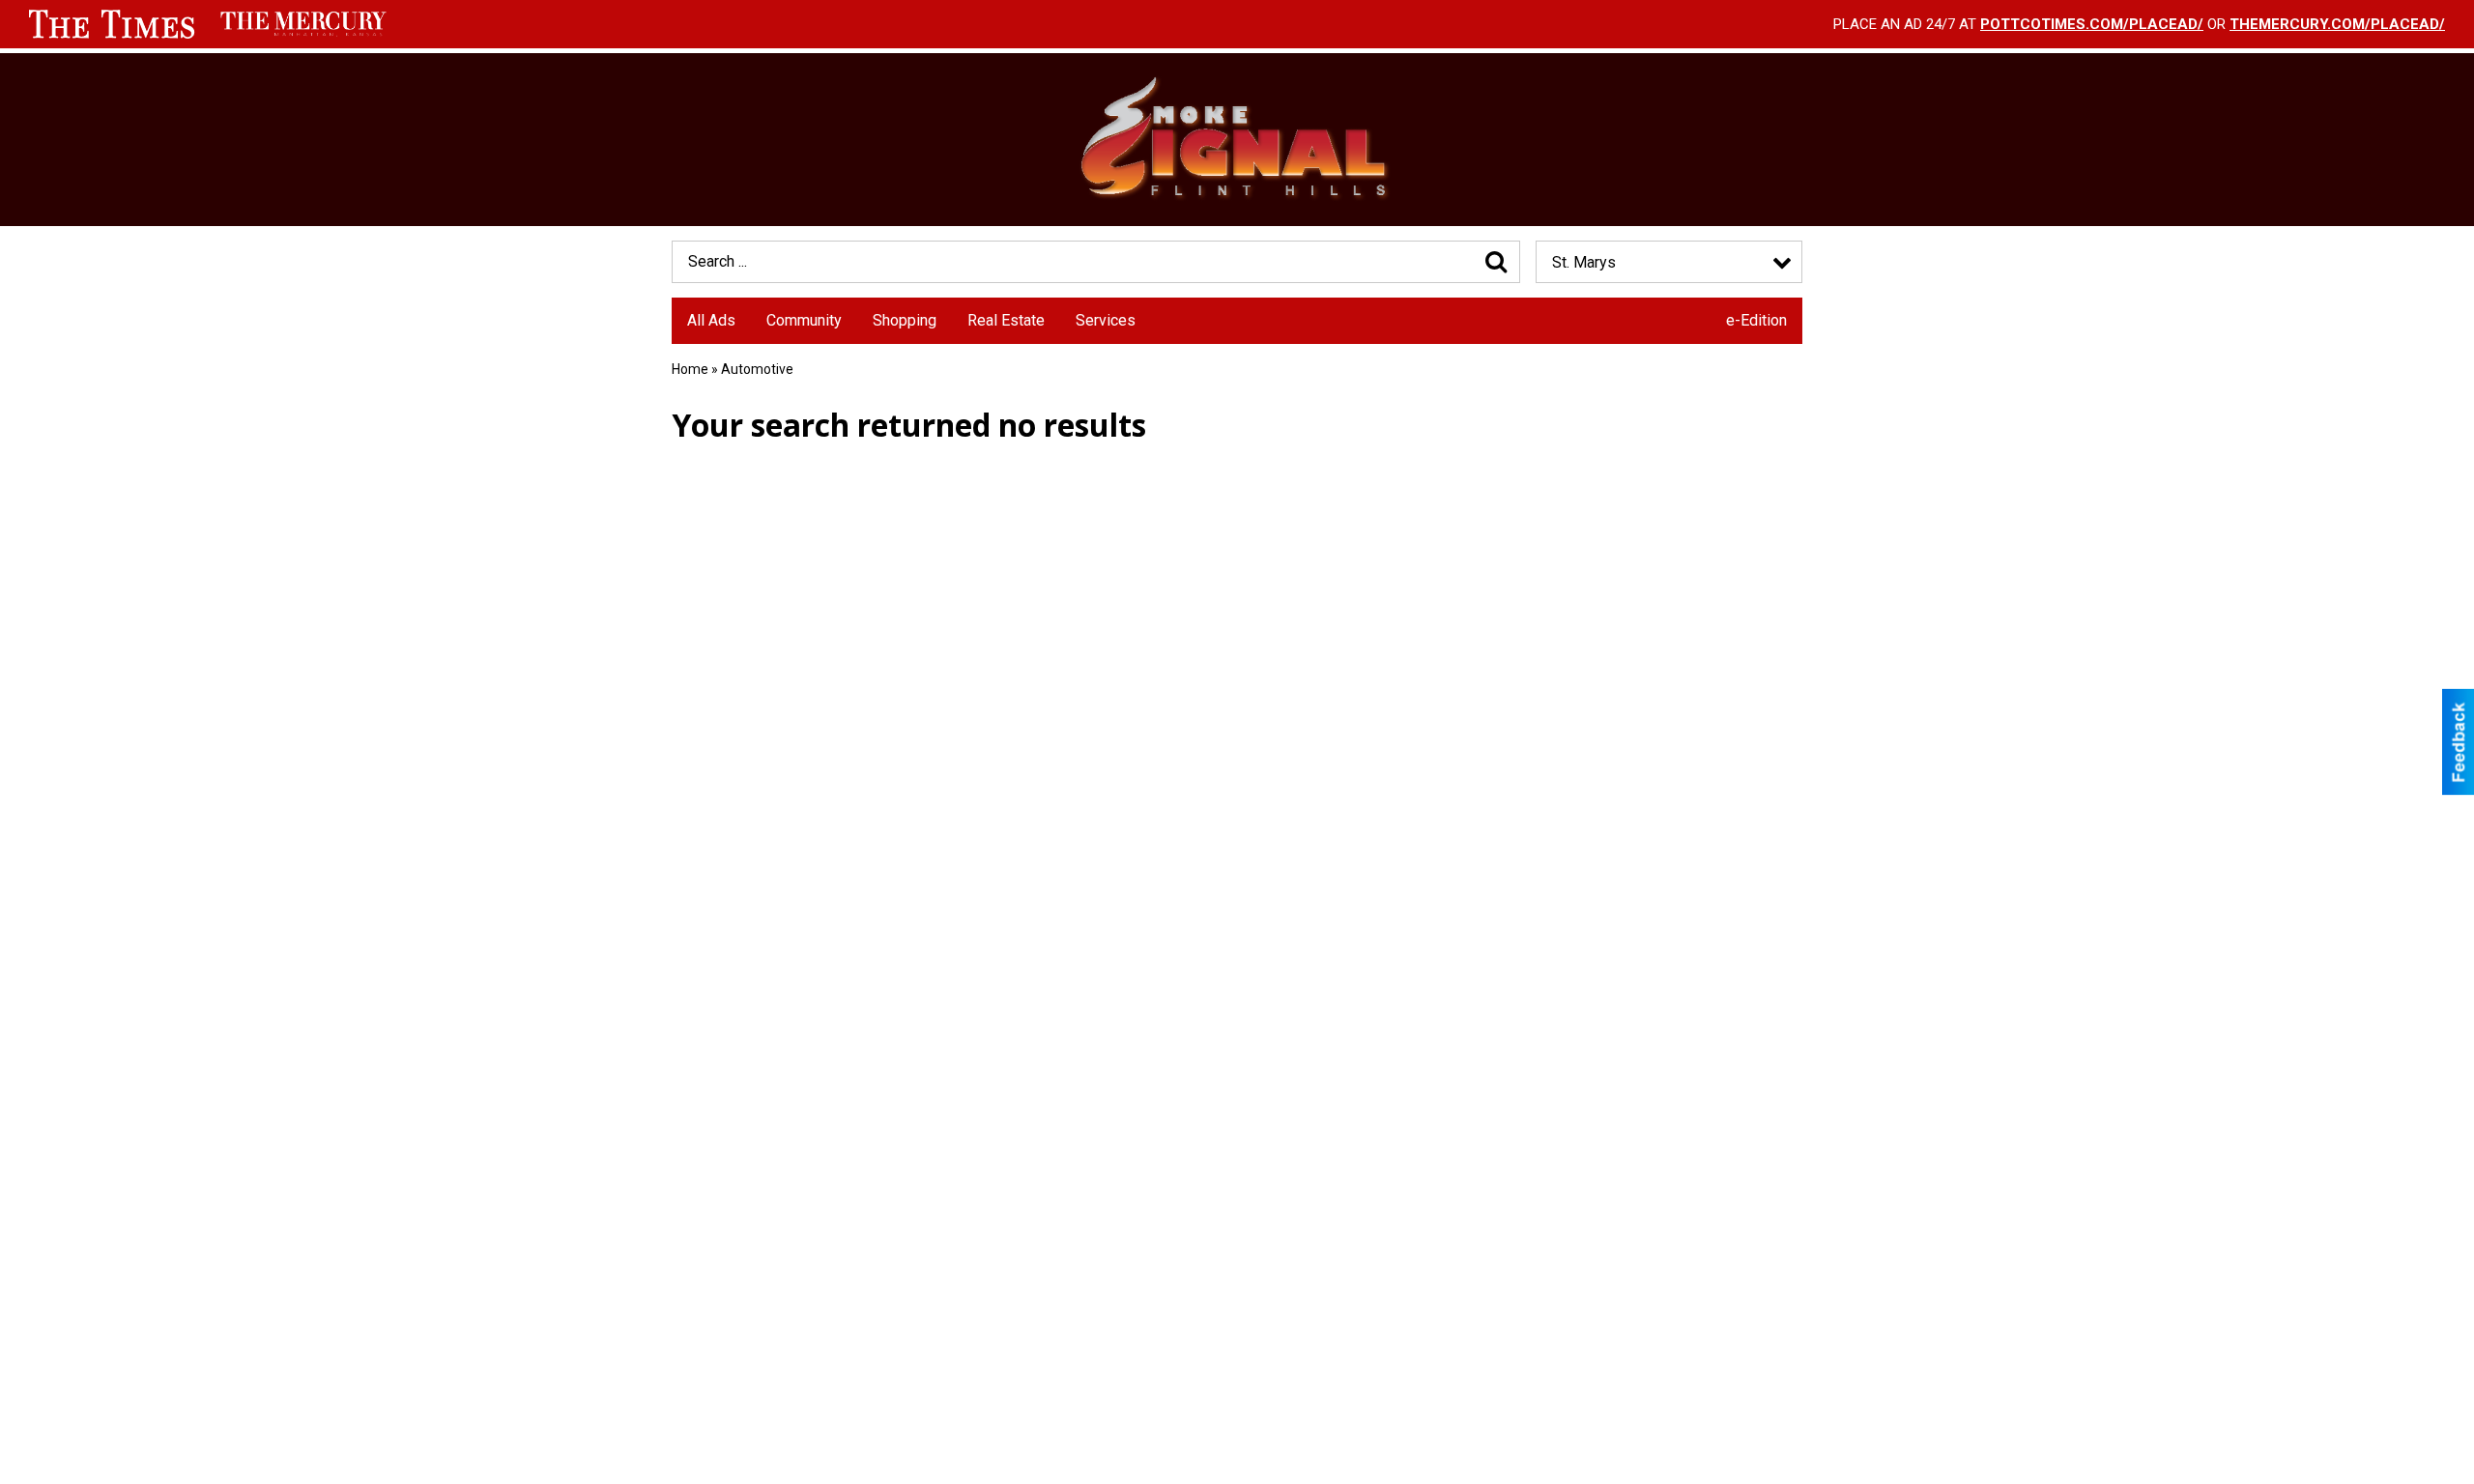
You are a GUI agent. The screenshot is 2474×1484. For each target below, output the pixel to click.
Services (1106, 320)
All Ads (711, 320)
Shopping (905, 320)
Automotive (757, 369)
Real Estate (1006, 320)
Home (690, 369)
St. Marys (1584, 262)
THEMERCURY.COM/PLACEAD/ (2337, 24)
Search (1496, 262)
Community (804, 320)
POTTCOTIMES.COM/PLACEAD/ (2092, 24)
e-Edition (1756, 320)
